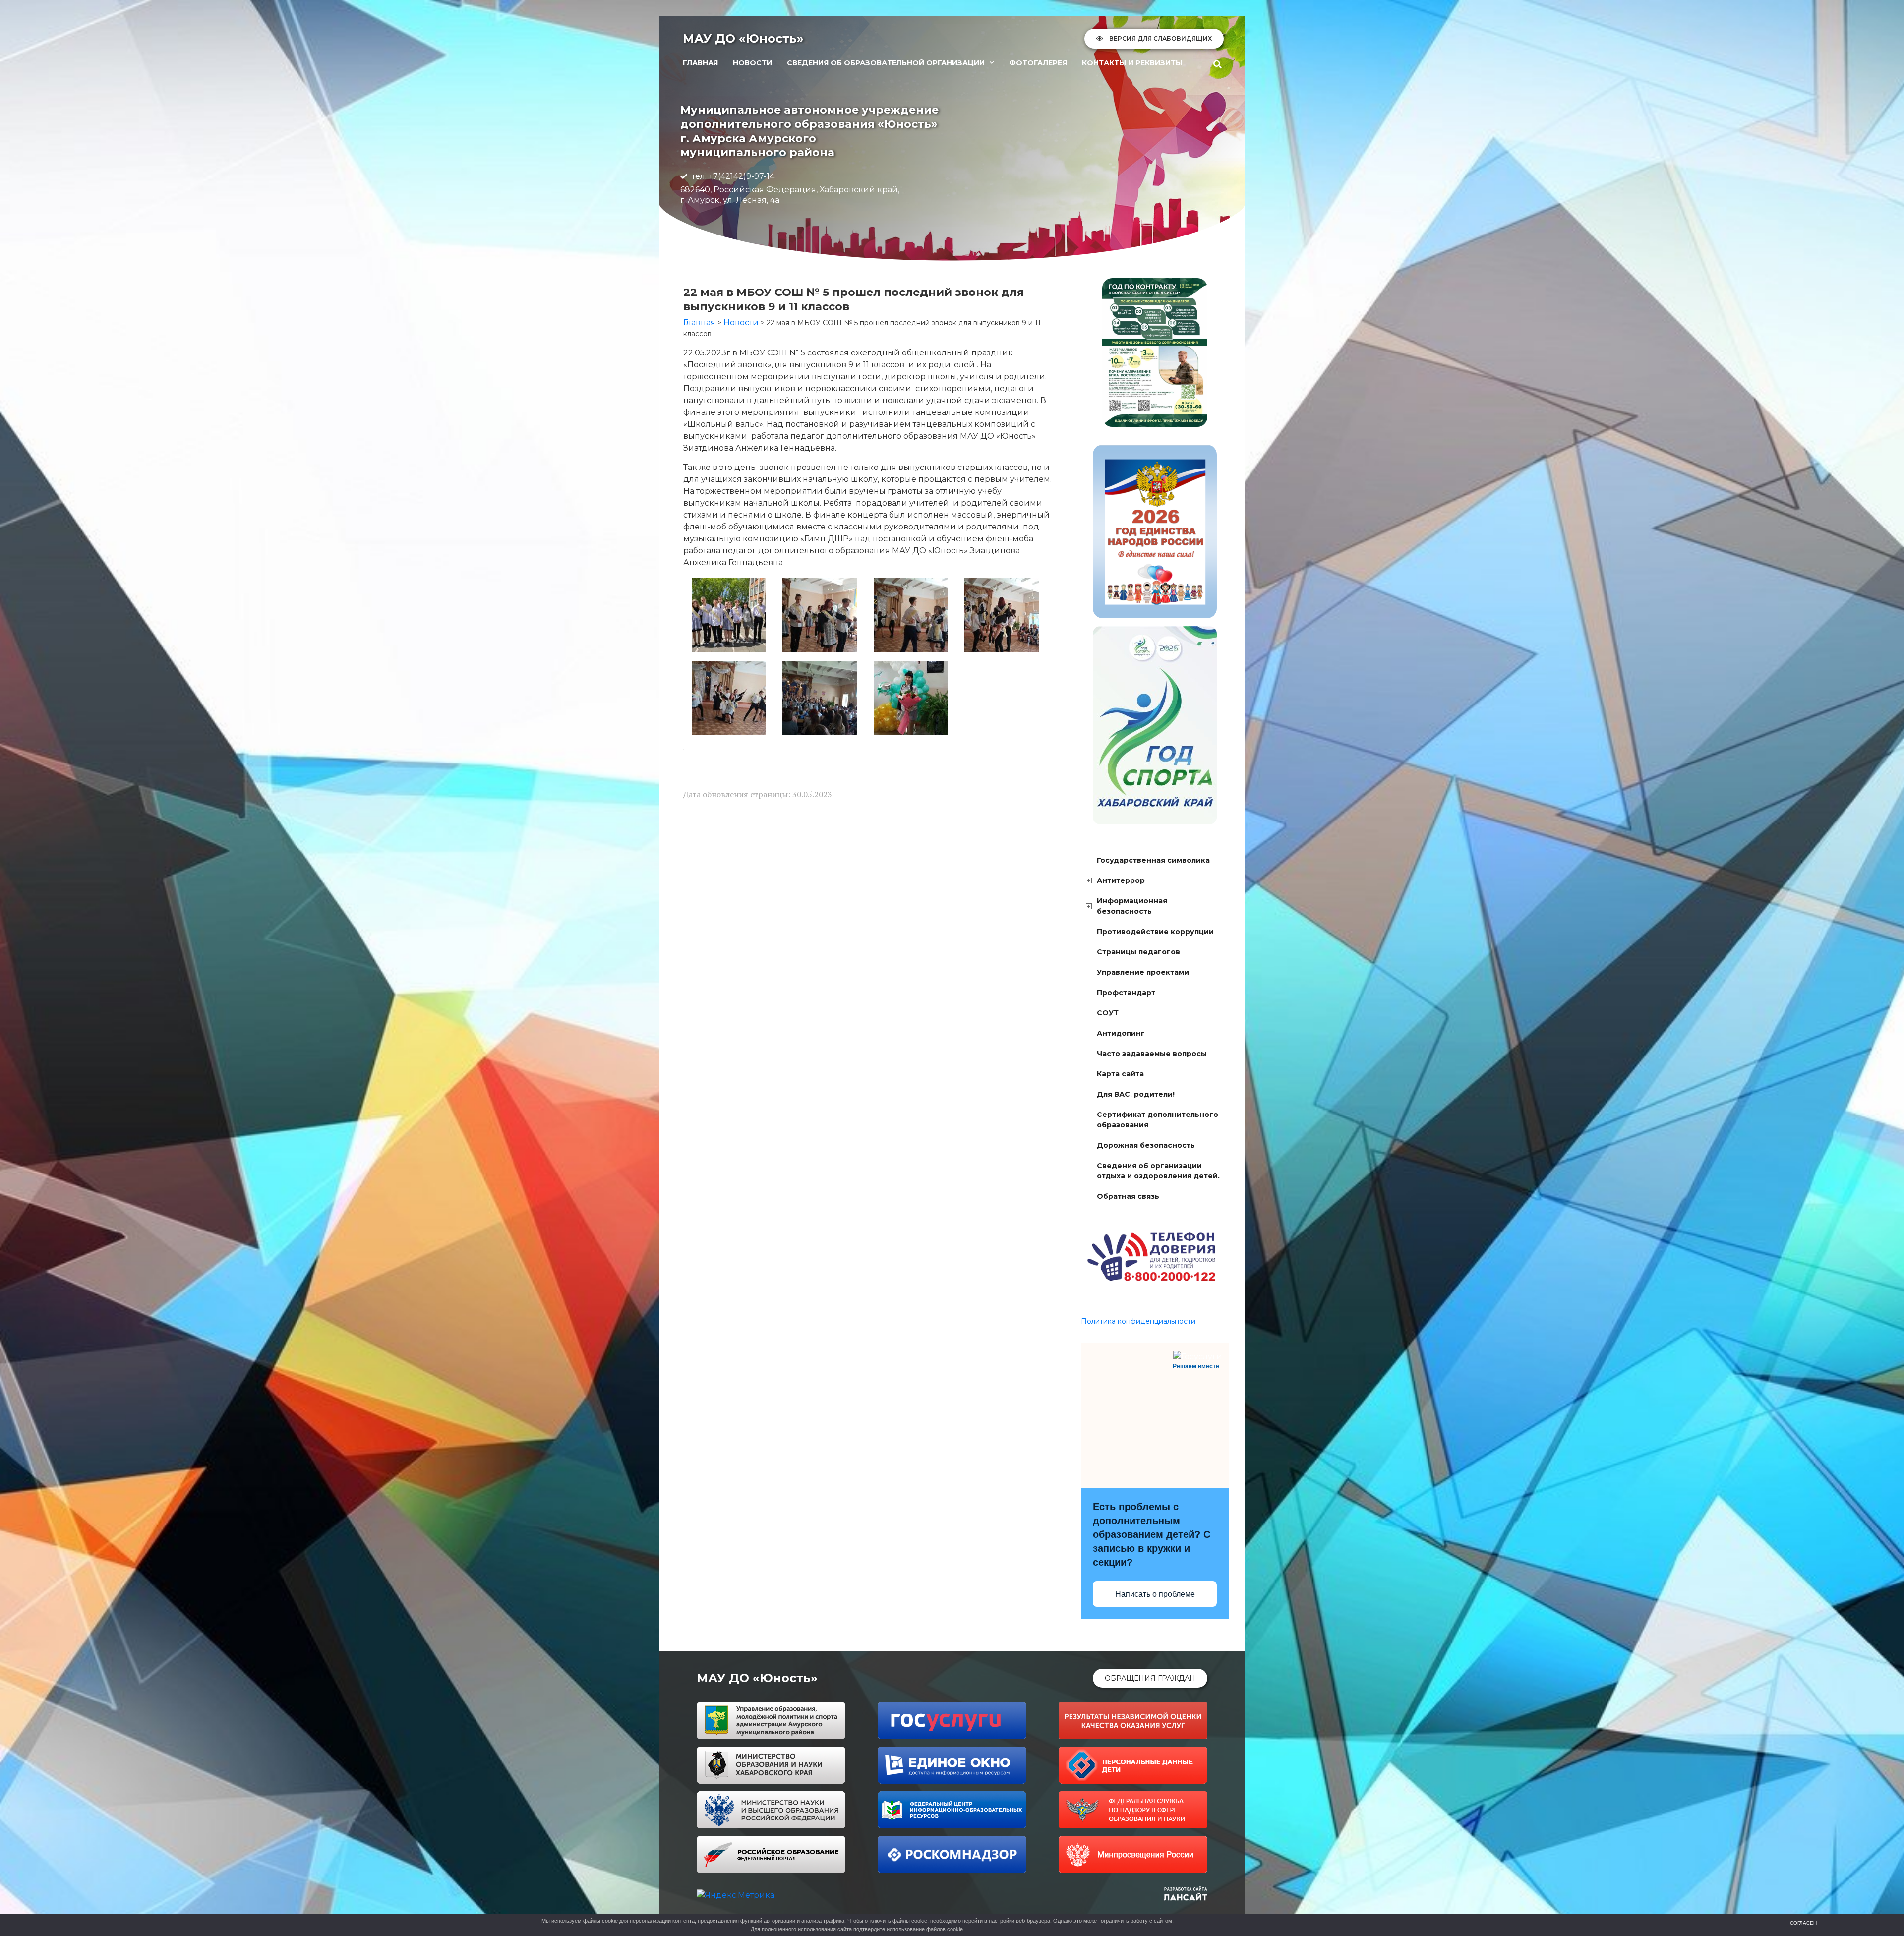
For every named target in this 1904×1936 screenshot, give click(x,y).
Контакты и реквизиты (1132, 63)
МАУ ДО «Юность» (743, 38)
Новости (752, 63)
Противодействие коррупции (1155, 932)
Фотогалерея (1038, 63)
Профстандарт (1126, 993)
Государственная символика (1153, 860)
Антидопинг (1121, 1033)
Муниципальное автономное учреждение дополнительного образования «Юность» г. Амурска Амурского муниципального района (809, 131)
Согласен (1803, 1923)
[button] (1218, 64)
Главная (700, 63)
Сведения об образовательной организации (886, 63)
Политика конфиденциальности (1138, 1321)
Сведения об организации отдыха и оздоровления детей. (1158, 1171)
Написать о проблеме (1155, 1594)
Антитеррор (1121, 880)
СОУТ (1108, 1013)
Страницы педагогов (1138, 952)
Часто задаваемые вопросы (1152, 1054)
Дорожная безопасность (1146, 1145)
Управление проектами (1143, 972)
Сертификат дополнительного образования (1158, 1120)
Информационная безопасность (1132, 906)
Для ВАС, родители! (1136, 1094)
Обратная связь (1128, 1196)
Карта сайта (1120, 1074)
